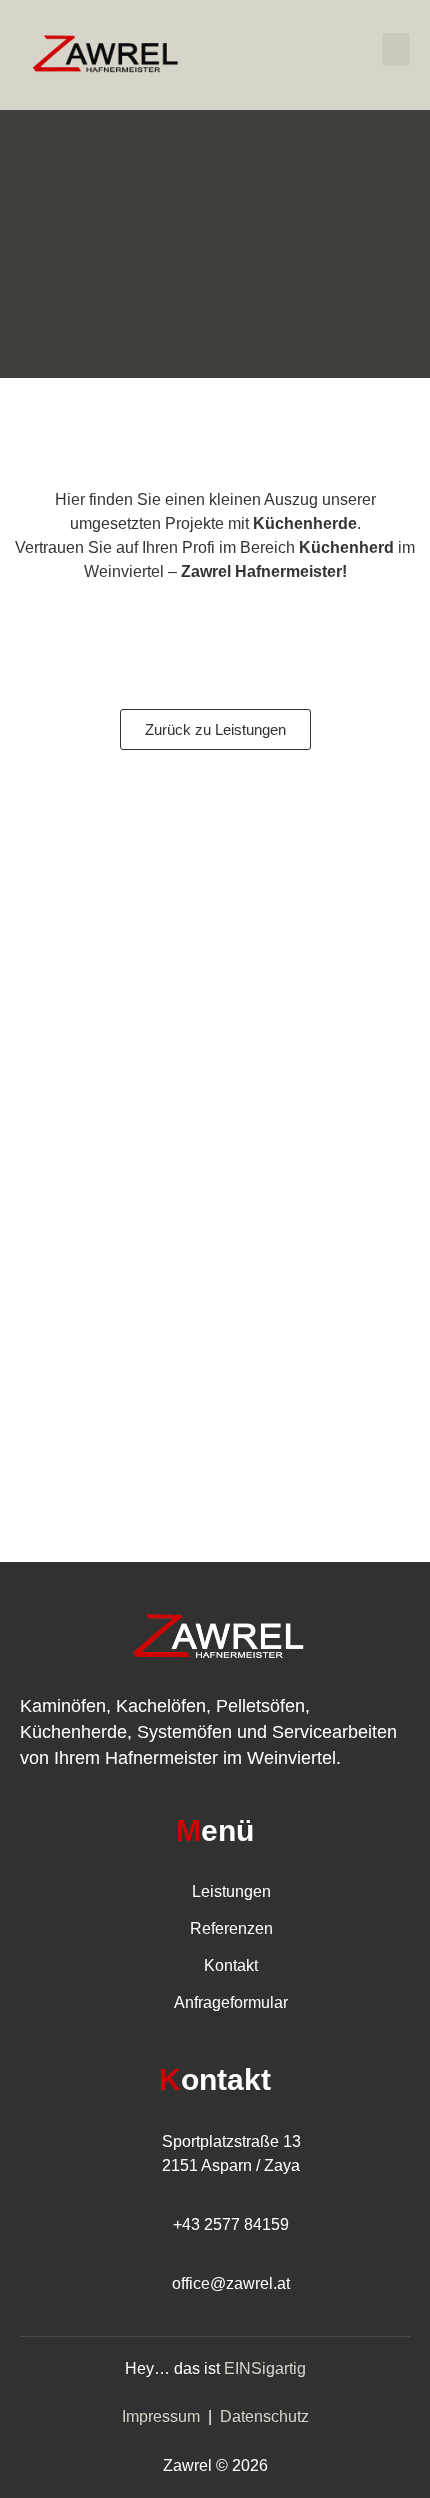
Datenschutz (264, 2416)
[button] (396, 49)
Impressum (161, 2416)
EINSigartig (265, 2368)
